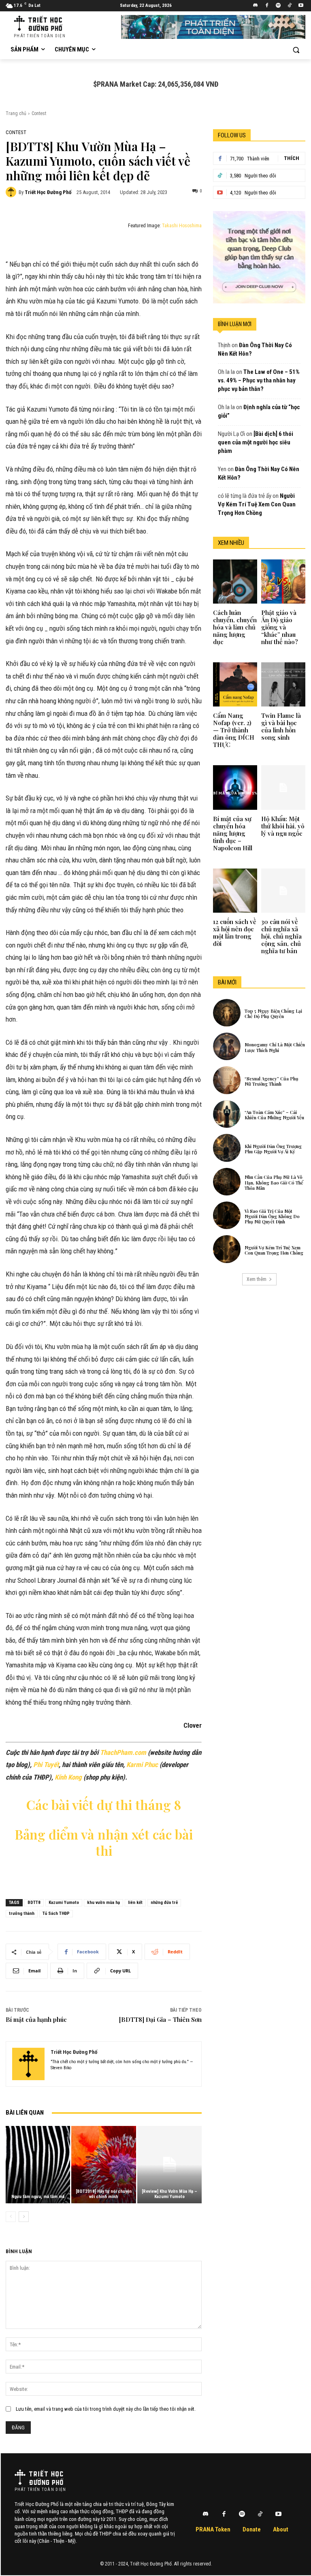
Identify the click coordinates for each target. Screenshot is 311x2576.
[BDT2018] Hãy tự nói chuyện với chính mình (104, 2194)
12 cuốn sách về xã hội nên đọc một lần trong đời (235, 933)
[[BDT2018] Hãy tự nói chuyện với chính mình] (103, 2165)
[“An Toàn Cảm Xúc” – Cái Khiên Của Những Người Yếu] (227, 1114)
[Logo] (39, 2477)
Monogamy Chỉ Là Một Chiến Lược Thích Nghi (275, 1047)
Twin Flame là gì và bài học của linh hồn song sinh (281, 726)
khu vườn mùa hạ (103, 1903)
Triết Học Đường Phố (48, 192)
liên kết (135, 1903)
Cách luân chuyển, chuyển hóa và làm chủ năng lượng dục (235, 627)
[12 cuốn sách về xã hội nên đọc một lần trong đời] (235, 891)
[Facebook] (267, 6)
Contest (39, 113)
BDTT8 (34, 1903)
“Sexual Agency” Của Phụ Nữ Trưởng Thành (272, 1081)
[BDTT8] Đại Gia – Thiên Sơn (160, 2019)
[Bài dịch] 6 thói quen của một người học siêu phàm (256, 442)
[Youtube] (301, 6)
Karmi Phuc (142, 1765)
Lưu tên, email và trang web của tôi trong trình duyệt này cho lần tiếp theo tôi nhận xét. (106, 2409)
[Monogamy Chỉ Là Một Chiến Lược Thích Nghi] (227, 1046)
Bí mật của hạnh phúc (36, 2019)
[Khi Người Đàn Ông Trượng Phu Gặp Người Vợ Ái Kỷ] (227, 1148)
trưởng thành (22, 1913)
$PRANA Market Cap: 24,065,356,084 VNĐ (156, 84)
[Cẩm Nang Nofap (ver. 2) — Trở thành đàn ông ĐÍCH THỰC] (235, 684)
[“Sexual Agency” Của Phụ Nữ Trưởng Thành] (227, 1080)
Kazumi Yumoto (64, 1903)
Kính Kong (68, 1777)
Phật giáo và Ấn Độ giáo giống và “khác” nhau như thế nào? (280, 627)
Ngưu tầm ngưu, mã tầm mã (38, 2197)
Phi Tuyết (46, 1765)
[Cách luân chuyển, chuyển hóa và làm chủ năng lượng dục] (235, 582)
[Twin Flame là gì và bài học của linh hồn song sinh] (283, 684)
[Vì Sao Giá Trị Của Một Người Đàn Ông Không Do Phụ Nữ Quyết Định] (227, 1215)
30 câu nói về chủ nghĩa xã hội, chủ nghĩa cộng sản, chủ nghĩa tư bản (281, 936)
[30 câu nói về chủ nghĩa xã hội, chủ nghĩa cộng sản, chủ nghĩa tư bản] (283, 891)
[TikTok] (289, 6)
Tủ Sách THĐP (56, 1913)
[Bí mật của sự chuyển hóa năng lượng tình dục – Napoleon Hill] (235, 787)
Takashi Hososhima (182, 226)
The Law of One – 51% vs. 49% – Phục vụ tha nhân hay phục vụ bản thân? (259, 380)
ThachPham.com (123, 1752)
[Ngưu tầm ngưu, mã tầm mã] (38, 2165)
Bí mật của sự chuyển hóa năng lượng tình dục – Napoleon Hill (233, 833)
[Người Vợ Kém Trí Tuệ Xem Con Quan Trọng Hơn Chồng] (227, 1249)
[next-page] (24, 2217)
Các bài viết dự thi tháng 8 (104, 1804)
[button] (296, 50)
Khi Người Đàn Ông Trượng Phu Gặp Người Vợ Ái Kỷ (273, 1149)
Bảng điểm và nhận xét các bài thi (104, 1842)
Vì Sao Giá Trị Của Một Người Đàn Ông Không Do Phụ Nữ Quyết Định (272, 1216)
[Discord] (256, 6)
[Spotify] (278, 6)
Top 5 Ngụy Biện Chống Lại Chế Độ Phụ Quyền (273, 1014)
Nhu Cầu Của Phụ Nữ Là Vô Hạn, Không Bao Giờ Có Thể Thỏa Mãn (274, 1182)
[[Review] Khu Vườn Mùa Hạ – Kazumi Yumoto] (169, 2165)
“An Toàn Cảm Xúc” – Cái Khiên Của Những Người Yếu (274, 1115)
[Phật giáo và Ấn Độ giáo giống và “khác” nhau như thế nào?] (283, 582)
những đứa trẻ (164, 1903)
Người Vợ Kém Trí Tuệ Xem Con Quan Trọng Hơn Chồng (257, 504)
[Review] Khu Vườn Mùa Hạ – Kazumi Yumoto (169, 2194)
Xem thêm (257, 1279)
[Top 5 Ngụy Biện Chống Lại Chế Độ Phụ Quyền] (227, 1013)
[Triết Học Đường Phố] (12, 192)
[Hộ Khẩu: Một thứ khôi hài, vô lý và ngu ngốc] (283, 787)
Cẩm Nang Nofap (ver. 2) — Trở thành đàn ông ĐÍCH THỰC (234, 730)
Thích (292, 158)
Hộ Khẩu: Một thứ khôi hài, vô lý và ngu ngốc (283, 826)
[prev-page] (11, 2217)
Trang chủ (16, 113)
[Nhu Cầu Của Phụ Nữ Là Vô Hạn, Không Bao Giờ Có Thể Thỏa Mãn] (227, 1182)
